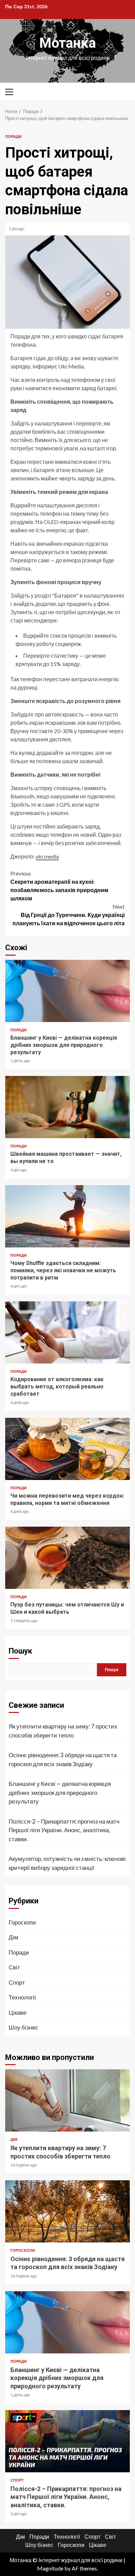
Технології (22, 1997)
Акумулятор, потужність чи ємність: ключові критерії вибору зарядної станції (67, 1863)
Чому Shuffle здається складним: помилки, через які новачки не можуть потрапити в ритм (67, 1216)
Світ (14, 1967)
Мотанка (67, 43)
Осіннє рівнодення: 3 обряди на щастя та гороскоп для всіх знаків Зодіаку (63, 1759)
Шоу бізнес (24, 2027)
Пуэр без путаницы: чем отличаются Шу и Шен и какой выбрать (67, 1558)
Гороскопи (22, 1922)
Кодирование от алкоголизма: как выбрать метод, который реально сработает (67, 1332)
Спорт (17, 1982)
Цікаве (17, 2012)
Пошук (20, 1651)
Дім (13, 1937)
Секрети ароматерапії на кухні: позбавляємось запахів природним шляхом (59, 886)
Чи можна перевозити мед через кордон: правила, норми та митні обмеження (67, 1449)
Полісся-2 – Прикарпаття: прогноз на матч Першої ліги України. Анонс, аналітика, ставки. (64, 1830)
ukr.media (47, 856)
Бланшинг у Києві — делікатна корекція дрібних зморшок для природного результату (67, 991)
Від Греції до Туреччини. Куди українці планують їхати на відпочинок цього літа (69, 915)
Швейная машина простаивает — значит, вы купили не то (67, 1107)
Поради (13, 136)
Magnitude (50, 2568)
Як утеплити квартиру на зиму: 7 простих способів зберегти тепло (63, 1731)
